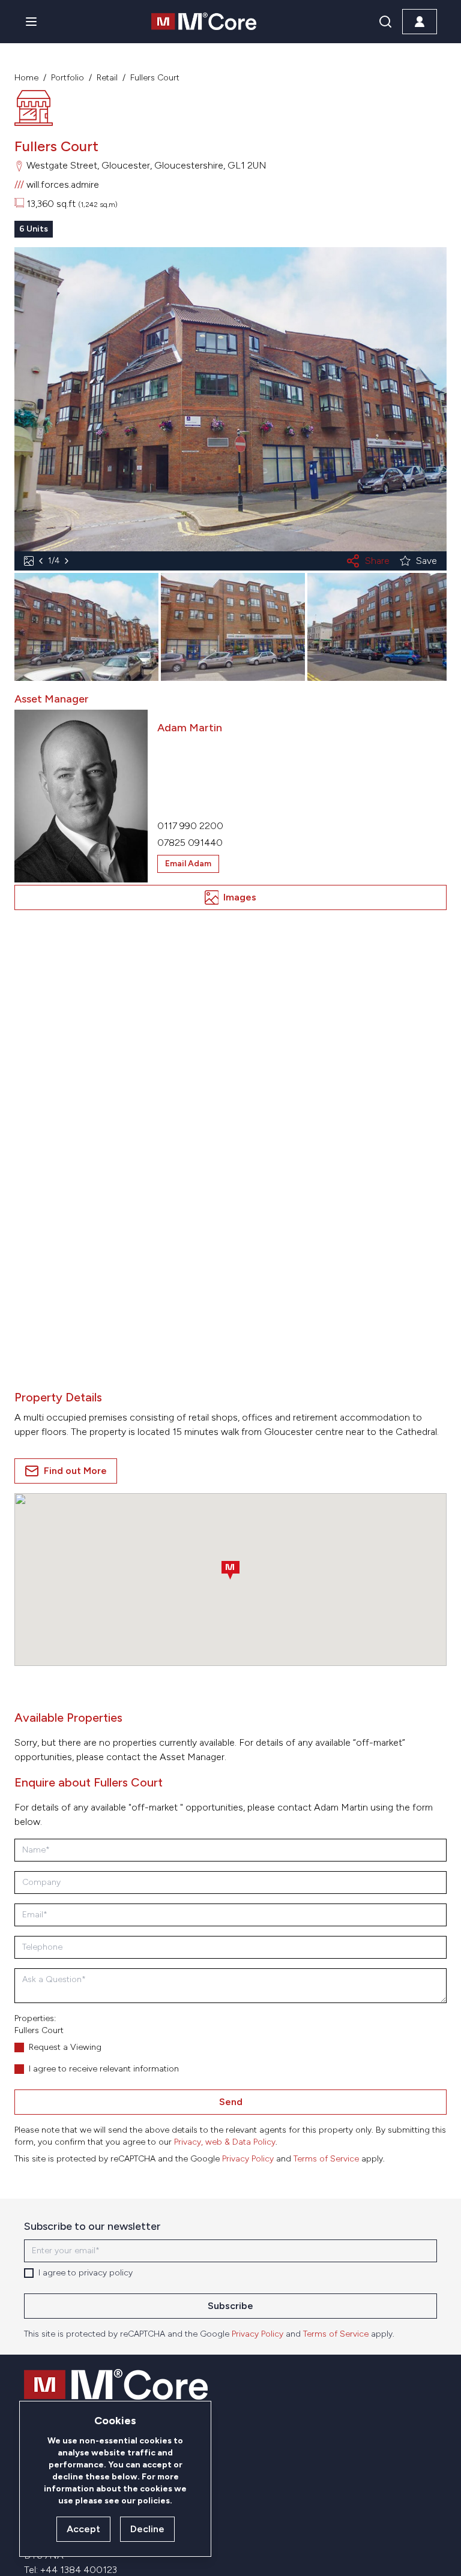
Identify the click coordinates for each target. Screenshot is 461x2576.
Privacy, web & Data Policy (225, 2142)
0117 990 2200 (190, 826)
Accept (83, 2529)
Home (26, 78)
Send (231, 2102)
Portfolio (68, 78)
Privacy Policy (248, 2159)
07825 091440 (190, 843)
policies (154, 2501)
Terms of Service (326, 2159)
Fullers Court (155, 78)
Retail (107, 78)
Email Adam (188, 864)
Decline (147, 2529)
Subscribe (230, 2306)
